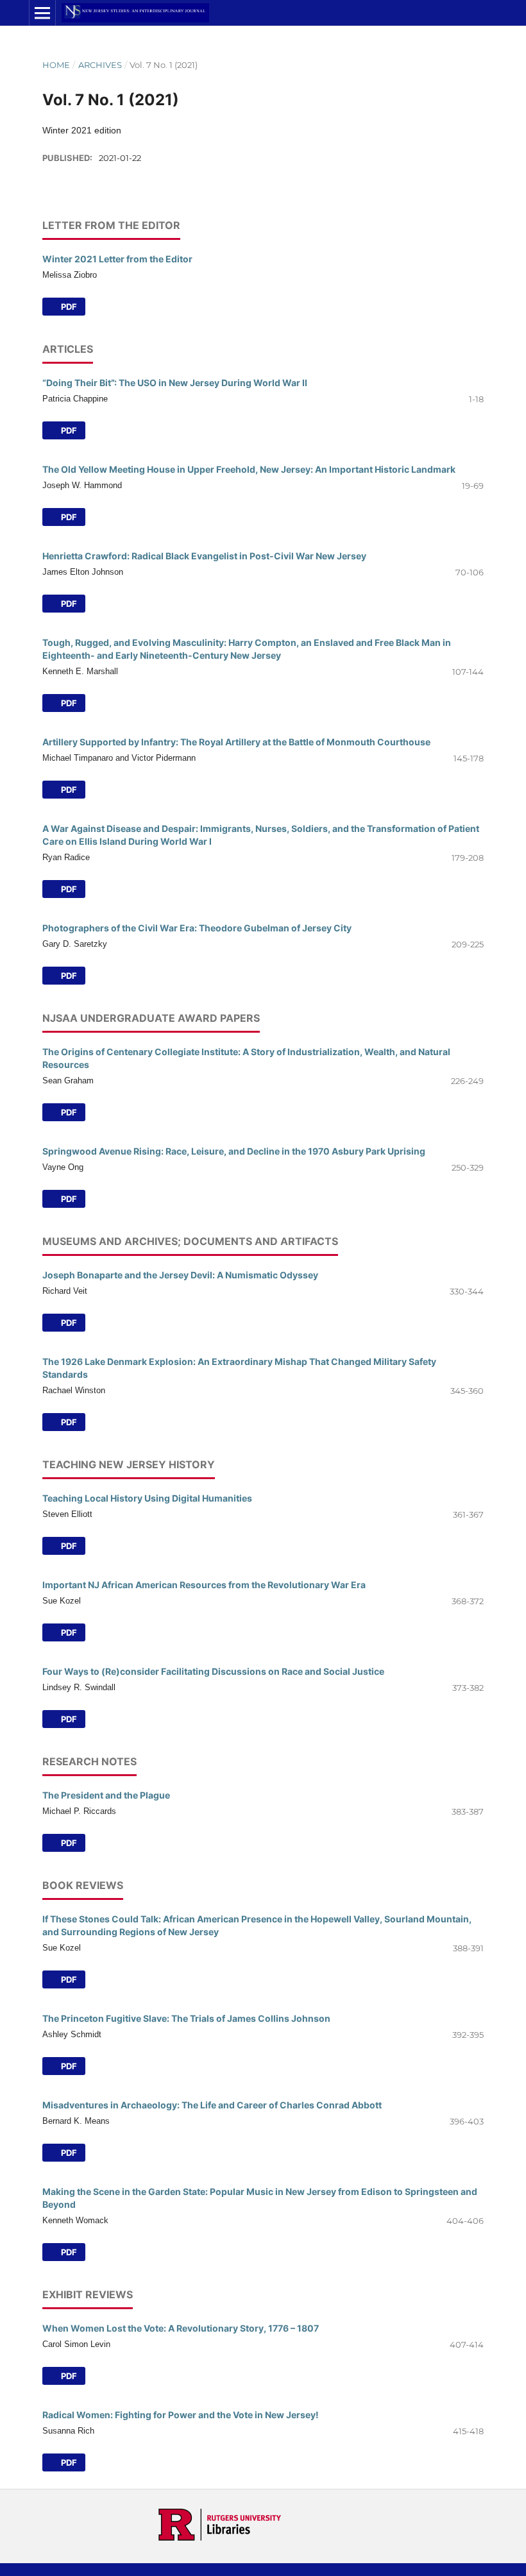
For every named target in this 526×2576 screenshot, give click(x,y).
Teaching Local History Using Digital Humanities (147, 1498)
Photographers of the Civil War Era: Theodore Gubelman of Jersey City (197, 928)
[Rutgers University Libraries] (220, 2538)
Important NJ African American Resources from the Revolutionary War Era (204, 1585)
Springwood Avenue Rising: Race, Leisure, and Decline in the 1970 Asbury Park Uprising (234, 1151)
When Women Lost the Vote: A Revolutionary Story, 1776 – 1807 (181, 2328)
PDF (68, 307)
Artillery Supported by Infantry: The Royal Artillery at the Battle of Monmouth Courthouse (236, 742)
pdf (68, 976)
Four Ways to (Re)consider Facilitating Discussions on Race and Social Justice (213, 1671)
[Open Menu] (42, 13)
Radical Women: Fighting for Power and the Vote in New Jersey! (181, 2415)
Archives (100, 65)
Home (56, 65)
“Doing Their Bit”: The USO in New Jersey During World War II (175, 383)
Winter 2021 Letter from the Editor (117, 259)
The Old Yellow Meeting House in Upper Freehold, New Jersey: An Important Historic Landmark (249, 469)
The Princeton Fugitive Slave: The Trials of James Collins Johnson (186, 2018)
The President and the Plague (106, 1795)
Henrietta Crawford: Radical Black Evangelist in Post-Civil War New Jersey (204, 556)
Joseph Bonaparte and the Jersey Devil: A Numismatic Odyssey (180, 1275)
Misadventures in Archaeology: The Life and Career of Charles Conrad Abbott (212, 2105)
